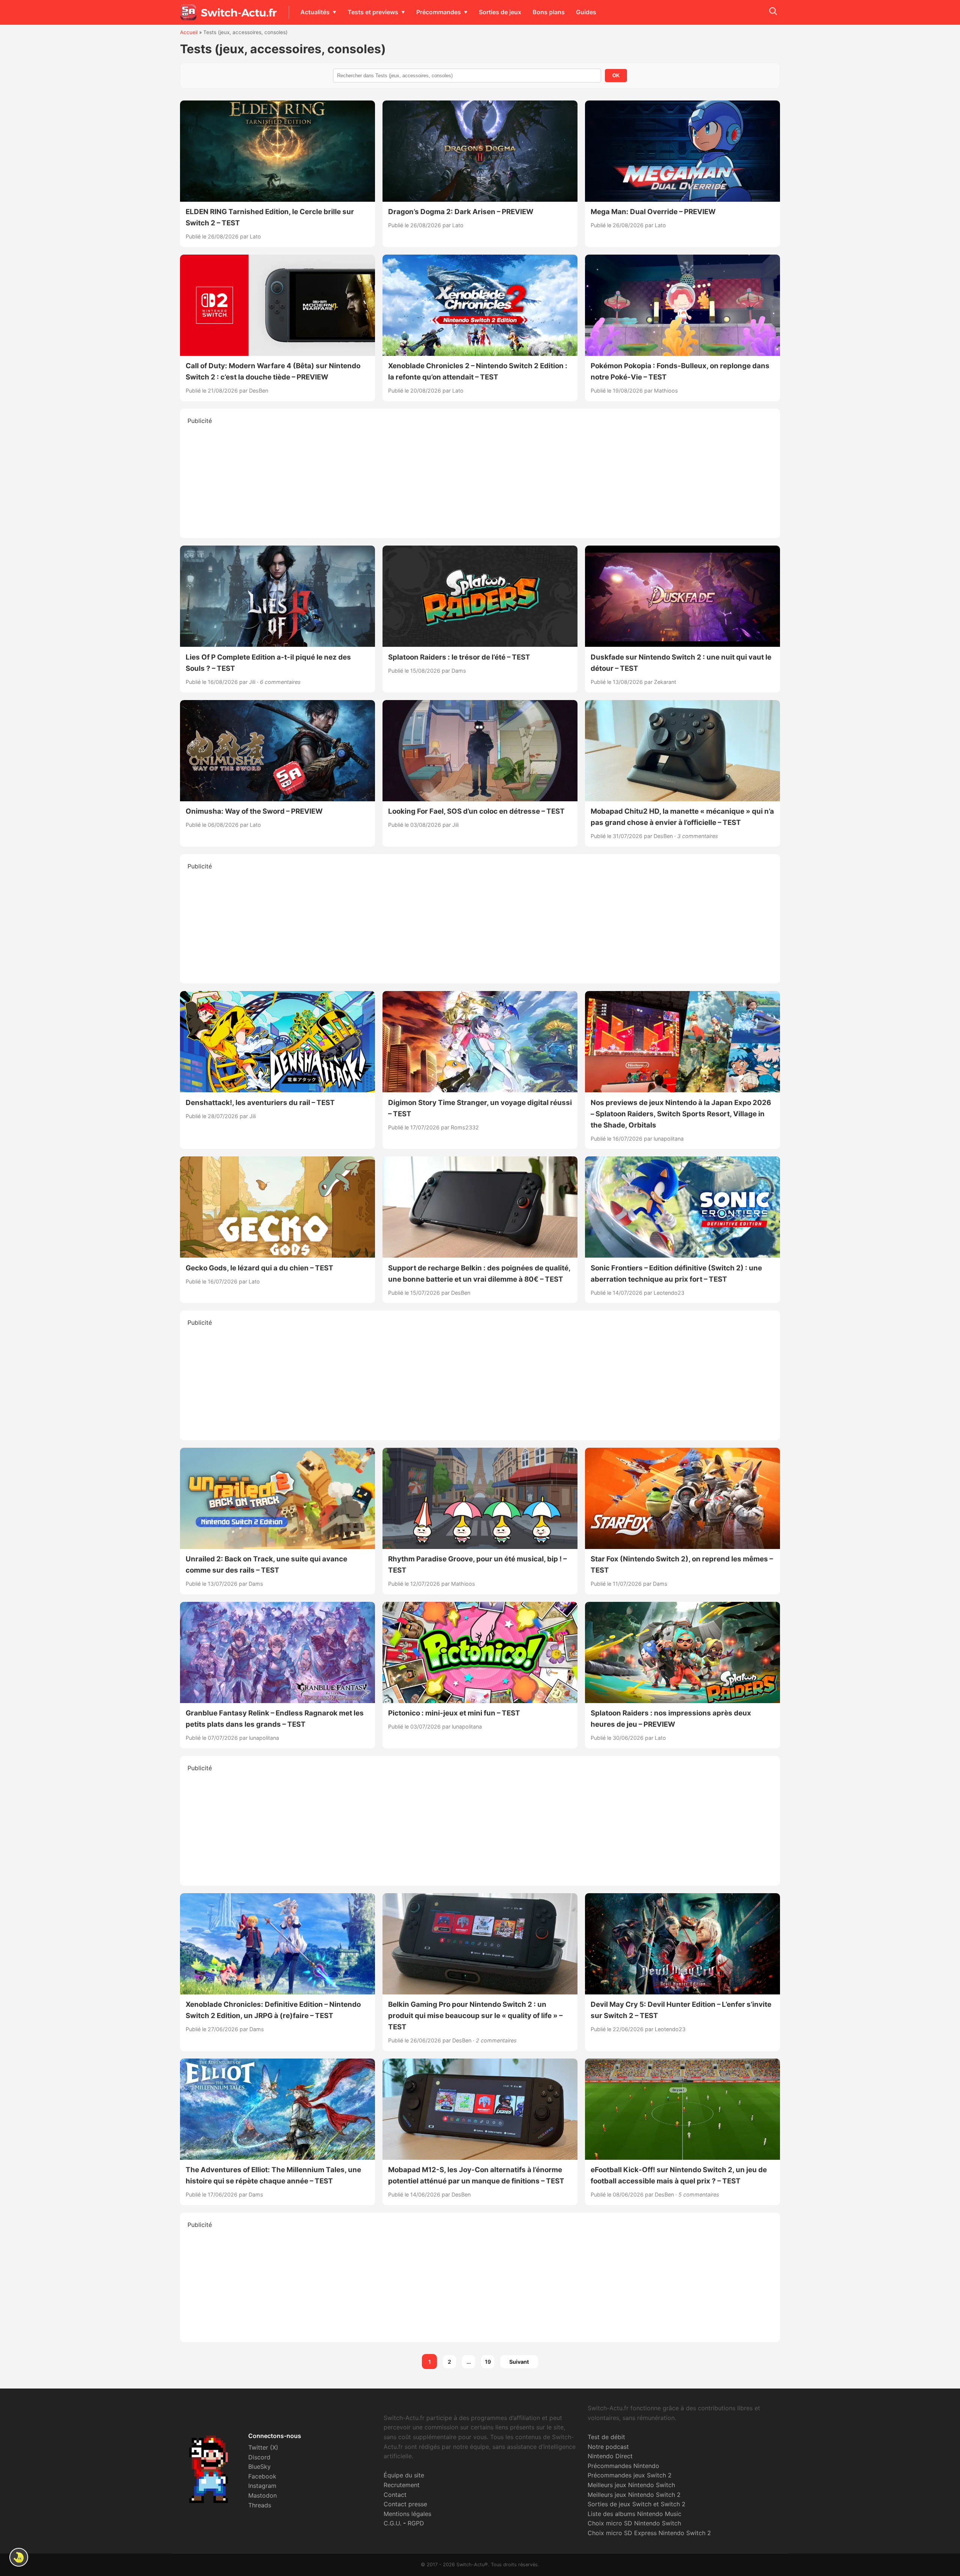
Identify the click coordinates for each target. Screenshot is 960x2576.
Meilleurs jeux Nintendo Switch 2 (634, 2495)
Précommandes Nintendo (623, 2466)
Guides (586, 12)
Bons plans (549, 12)
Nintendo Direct (610, 2456)
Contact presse (405, 2504)
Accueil (189, 32)
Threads (260, 2505)
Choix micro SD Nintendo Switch (634, 2523)
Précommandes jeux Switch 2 (630, 2475)
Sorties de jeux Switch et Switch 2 (637, 2504)
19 (488, 2362)
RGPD (416, 2523)
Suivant (519, 2362)
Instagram (262, 2486)
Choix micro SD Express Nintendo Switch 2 (649, 2533)
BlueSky (259, 2467)
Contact (395, 2495)
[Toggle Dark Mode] (19, 2557)
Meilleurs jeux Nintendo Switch (631, 2485)
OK (616, 76)
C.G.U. (392, 2523)
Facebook (262, 2476)
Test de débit (606, 2437)
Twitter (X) (263, 2447)
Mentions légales (407, 2514)
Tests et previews (373, 12)
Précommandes (439, 12)
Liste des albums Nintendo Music (634, 2514)
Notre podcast (608, 2447)
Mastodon (262, 2495)
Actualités (315, 12)
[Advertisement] (480, 478)
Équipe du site (404, 2475)
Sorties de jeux (500, 12)
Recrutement (402, 2485)
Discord (259, 2457)
